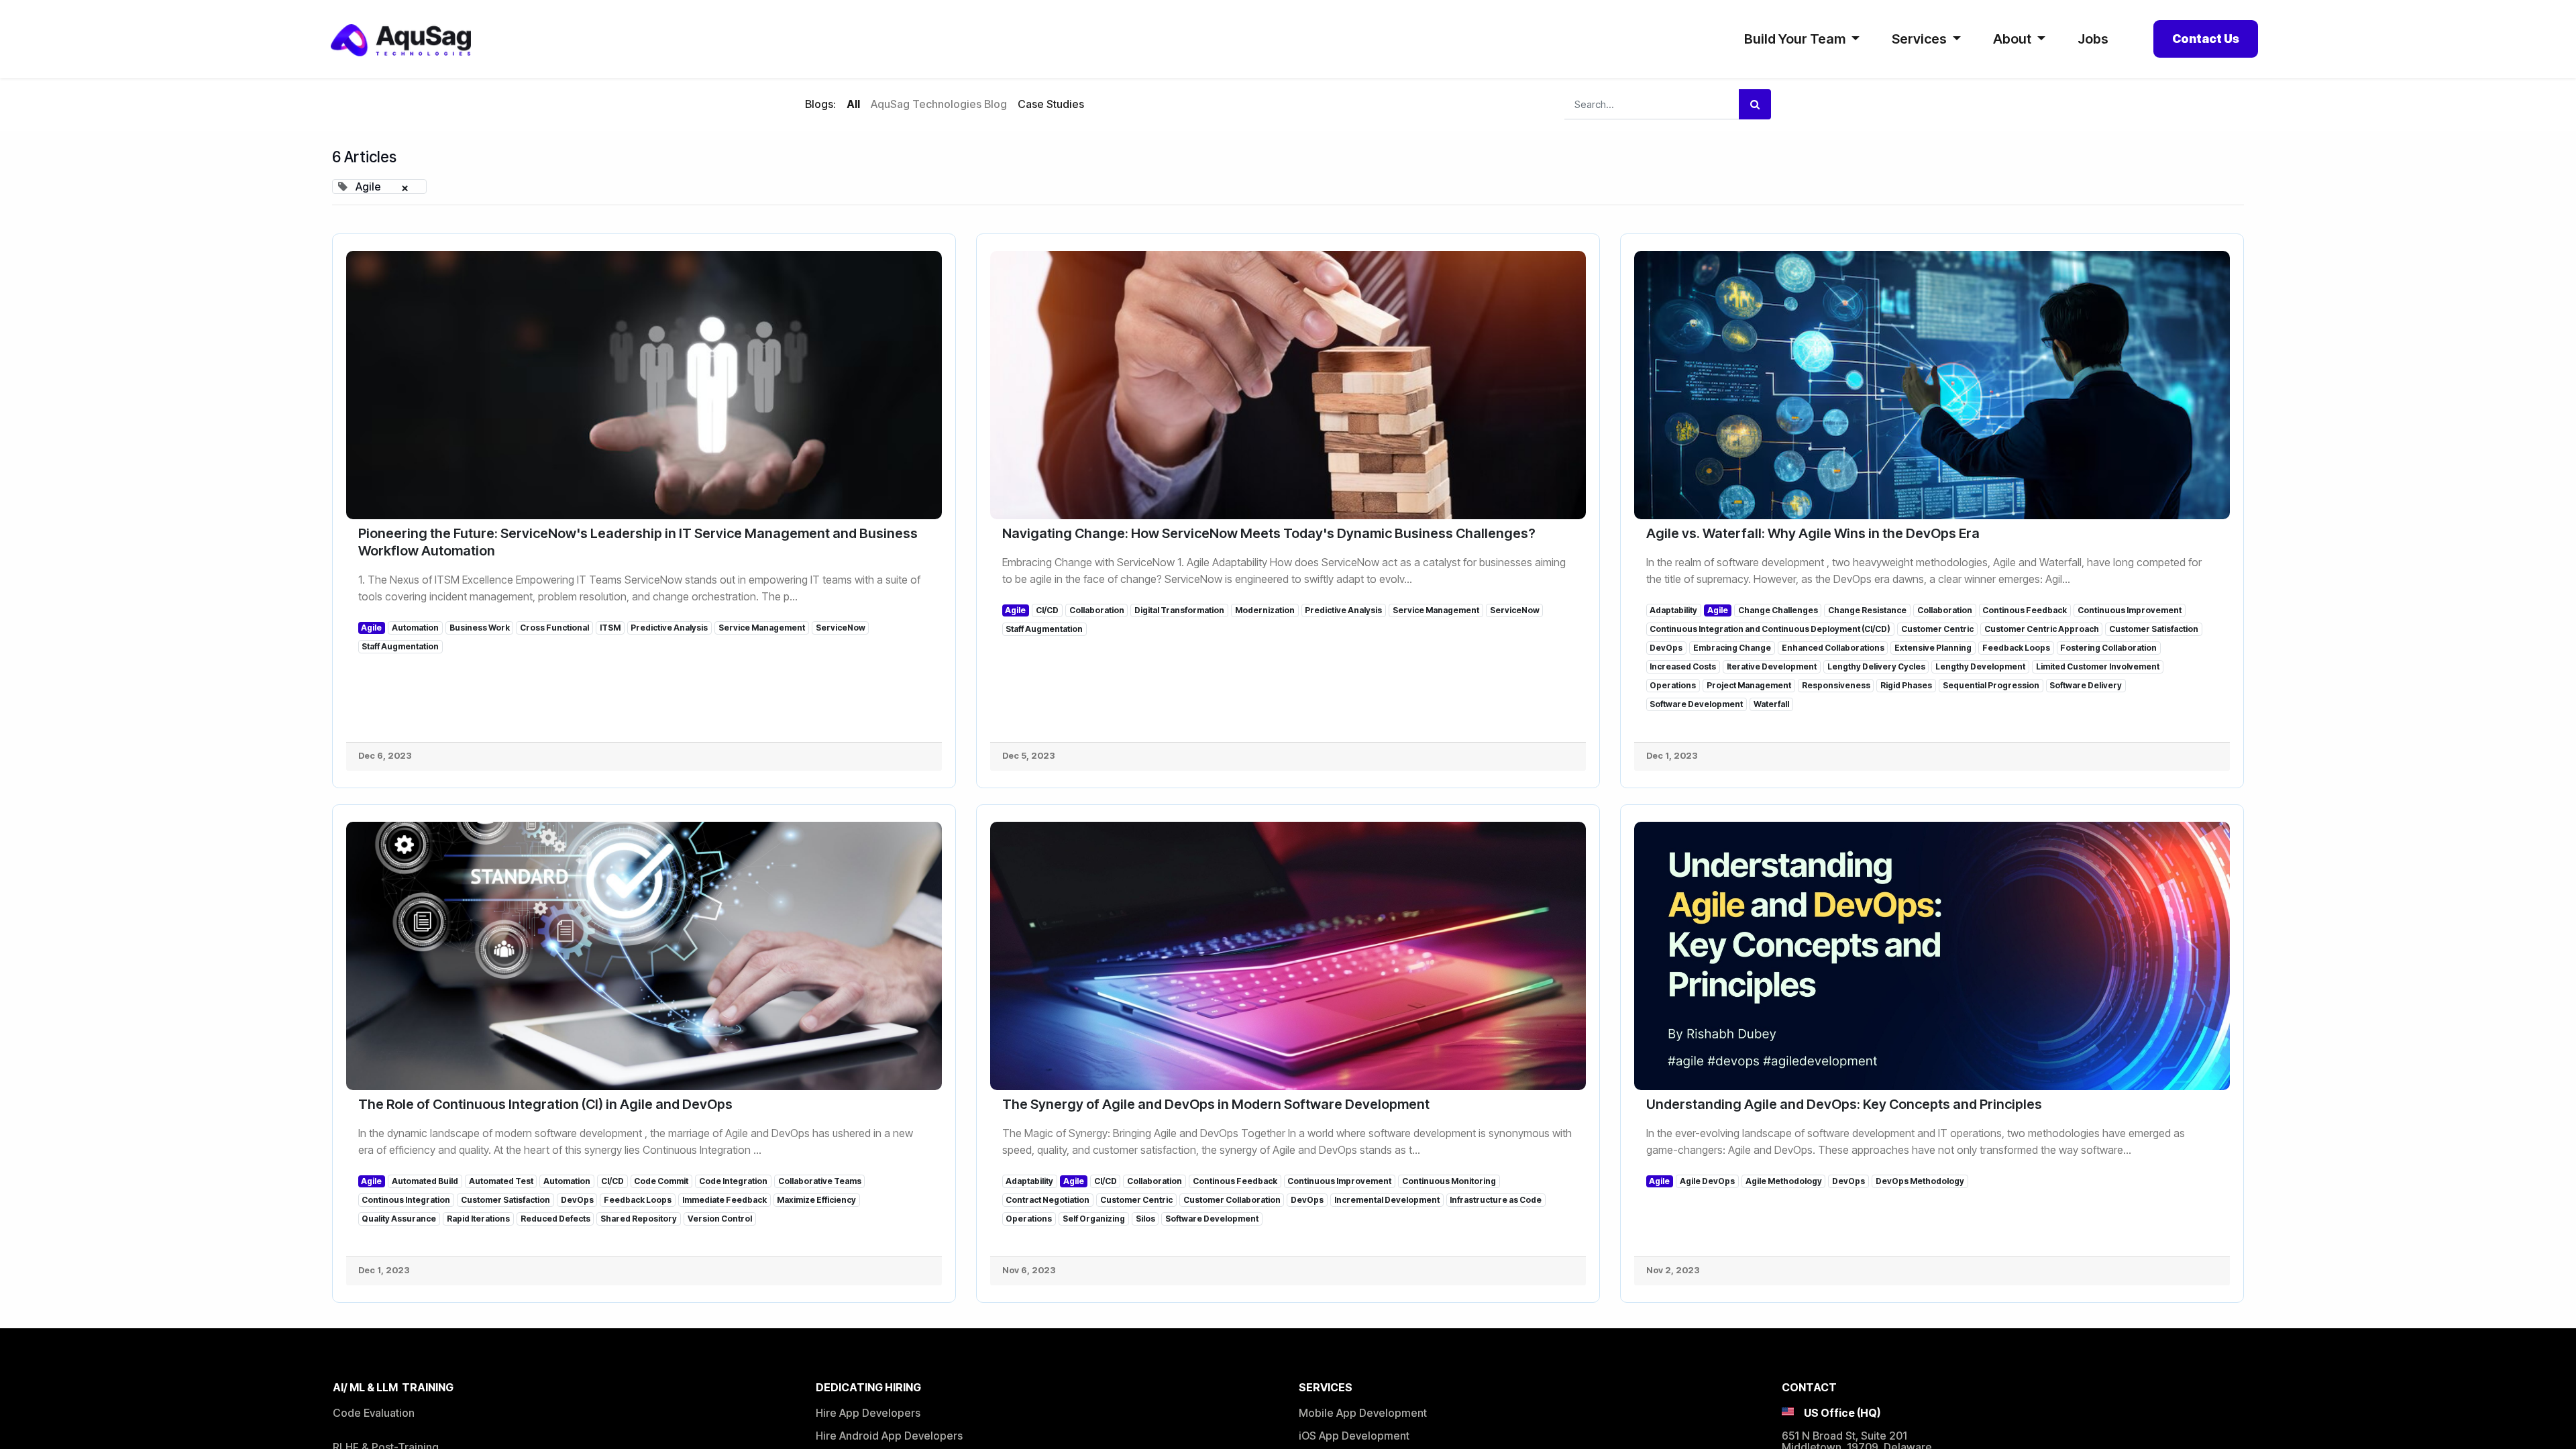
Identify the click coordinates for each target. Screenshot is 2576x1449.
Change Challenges (1778, 610)
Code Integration (733, 1181)
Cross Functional (554, 628)
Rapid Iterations (478, 1219)
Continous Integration (406, 1200)
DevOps (1666, 648)
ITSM (610, 628)
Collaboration (1097, 610)
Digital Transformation (1179, 610)
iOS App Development (1354, 1436)
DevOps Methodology (1920, 1181)
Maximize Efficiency (816, 1200)
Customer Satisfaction (2154, 629)
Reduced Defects (555, 1219)
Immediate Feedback (724, 1200)
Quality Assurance (399, 1219)
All (853, 104)
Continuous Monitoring (1449, 1181)
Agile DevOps (1707, 1181)
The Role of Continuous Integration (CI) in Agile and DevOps (545, 1104)
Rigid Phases (1906, 685)
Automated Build (425, 1181)
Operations (1673, 685)
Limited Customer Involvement (2098, 666)
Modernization (1265, 610)
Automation (415, 628)
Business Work (480, 628)
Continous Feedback (2025, 610)
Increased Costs (1683, 666)
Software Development (1696, 704)
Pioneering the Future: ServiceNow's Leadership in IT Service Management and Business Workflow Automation (638, 542)
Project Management (1749, 685)
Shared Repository (639, 1219)
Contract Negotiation (1048, 1200)
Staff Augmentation (400, 646)
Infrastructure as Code (1496, 1200)
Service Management (762, 628)
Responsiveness (1836, 685)
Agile (371, 628)
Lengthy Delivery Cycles (1876, 666)
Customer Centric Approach (2042, 629)
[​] (1095, 105)
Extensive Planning (1933, 648)
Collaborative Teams (820, 1181)
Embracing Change (1732, 648)
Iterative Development (1772, 666)
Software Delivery (2086, 685)
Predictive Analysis (669, 628)
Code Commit (661, 1181)
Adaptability (1673, 610)
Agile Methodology (1784, 1181)
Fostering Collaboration (2108, 648)
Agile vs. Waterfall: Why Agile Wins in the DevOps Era (1813, 533)
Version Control (720, 1219)
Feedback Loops (2016, 648)
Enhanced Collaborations (1833, 648)
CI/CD (1047, 610)
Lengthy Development (1980, 666)
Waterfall (1771, 704)
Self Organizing (1094, 1219)
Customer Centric (1937, 629)
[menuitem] (2093, 39)
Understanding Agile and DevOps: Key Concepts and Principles (1844, 1104)
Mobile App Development (1363, 1413)
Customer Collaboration (1232, 1200)
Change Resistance (1867, 610)
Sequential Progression (1991, 685)
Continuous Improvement (2130, 610)
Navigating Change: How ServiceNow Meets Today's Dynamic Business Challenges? (1269, 533)
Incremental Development (1387, 1200)
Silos (1145, 1219)
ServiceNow (841, 628)
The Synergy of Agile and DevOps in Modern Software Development (1216, 1104)
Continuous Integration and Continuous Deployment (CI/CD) (1770, 629)
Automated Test (501, 1181)
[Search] (1755, 104)
